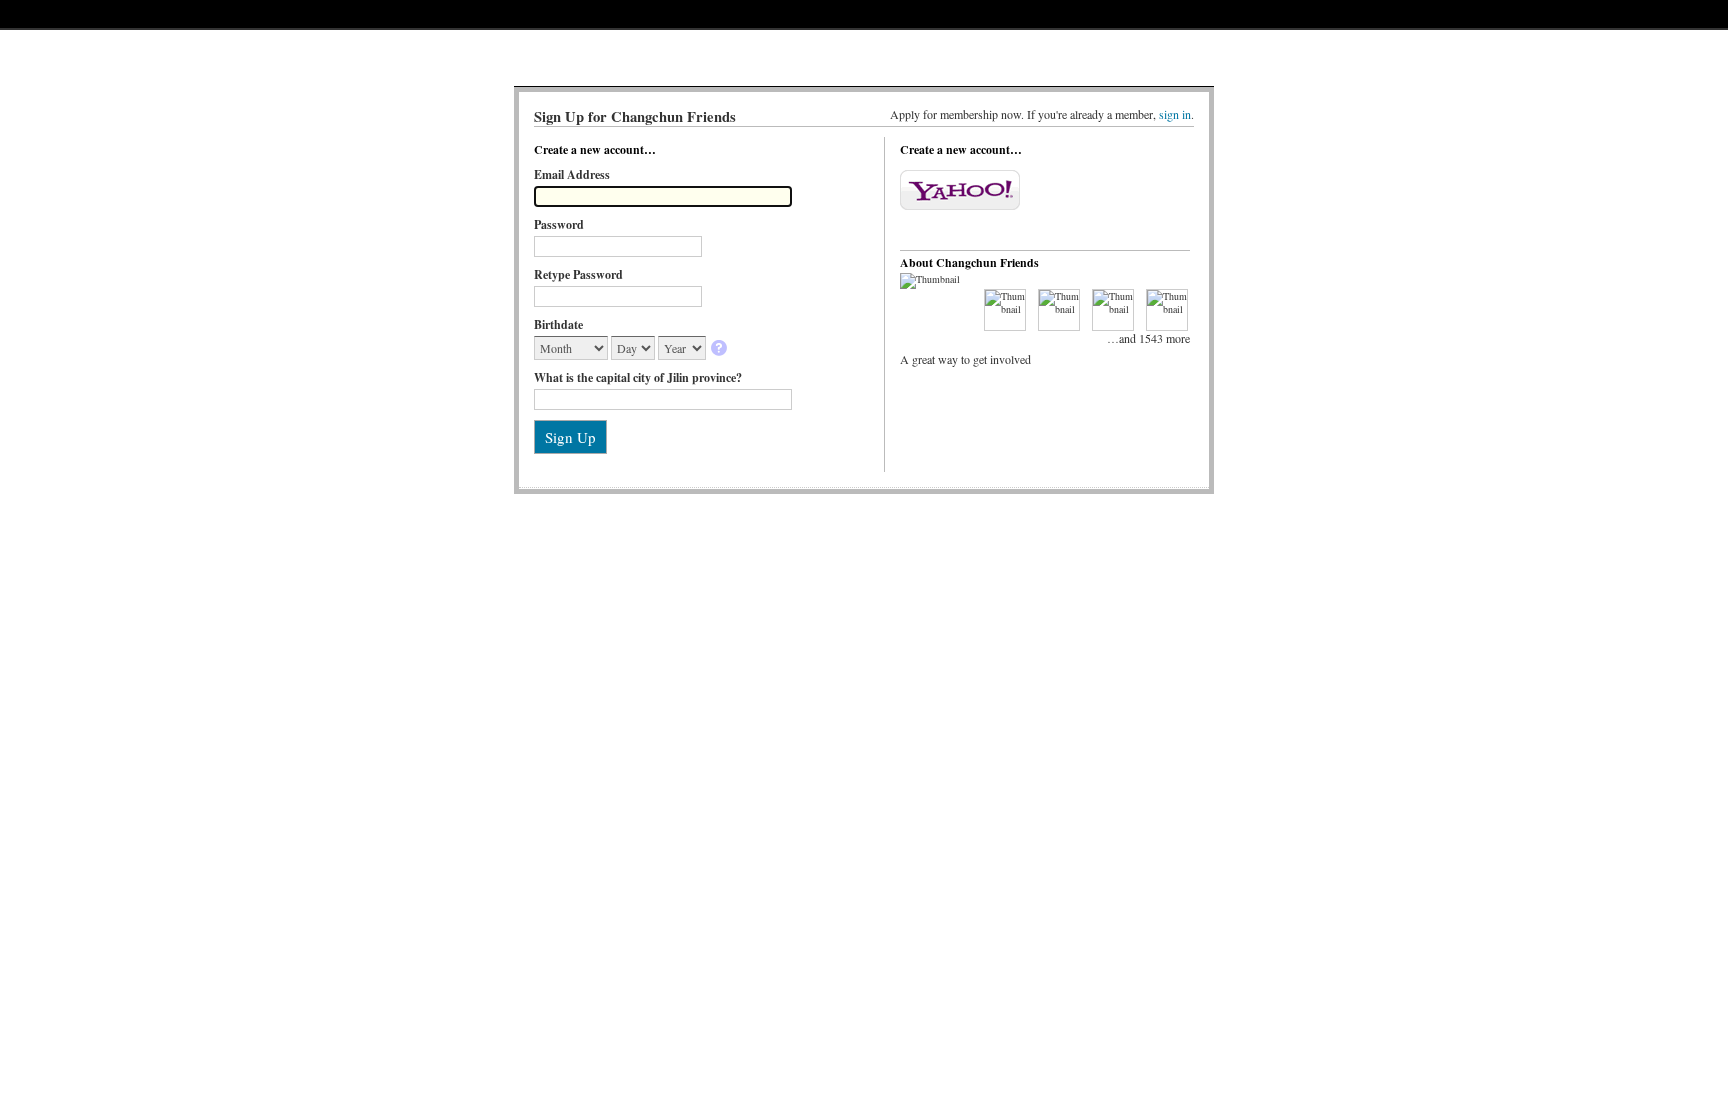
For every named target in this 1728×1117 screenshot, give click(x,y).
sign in (1175, 114)
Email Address (572, 174)
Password (559, 224)
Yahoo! (960, 190)
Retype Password (578, 274)
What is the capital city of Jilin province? (638, 377)
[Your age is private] (720, 349)
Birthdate (558, 324)
